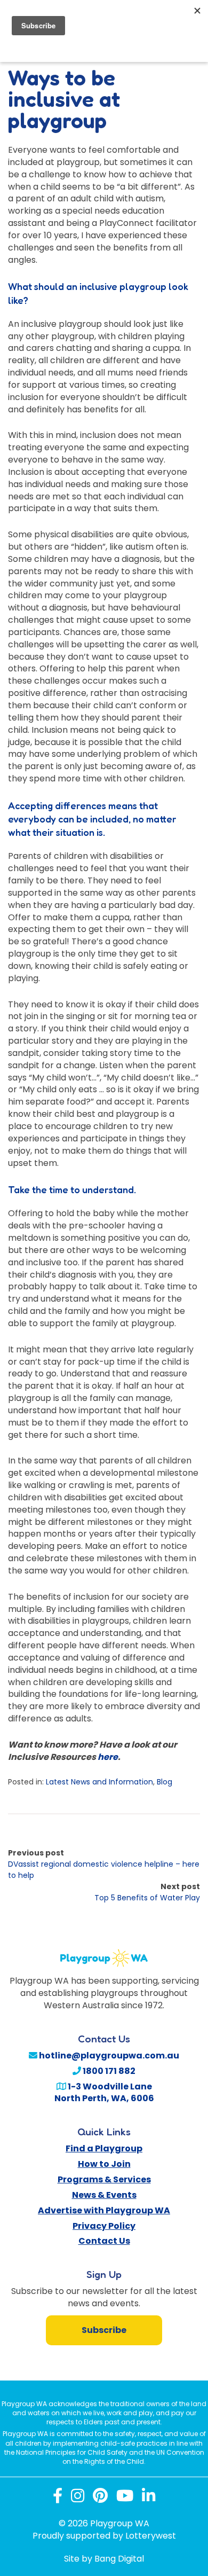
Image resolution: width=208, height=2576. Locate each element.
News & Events (104, 2195)
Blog (165, 1782)
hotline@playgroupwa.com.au (108, 2056)
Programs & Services (104, 2179)
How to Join (104, 2164)
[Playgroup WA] (104, 1952)
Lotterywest (151, 2536)
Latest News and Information (99, 1782)
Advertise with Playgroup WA (104, 2210)
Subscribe (104, 2330)
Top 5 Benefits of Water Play (147, 1898)
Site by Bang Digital (104, 2559)
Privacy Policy (104, 2226)
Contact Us (104, 2241)
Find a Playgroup (104, 2148)
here (108, 1757)
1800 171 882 (108, 2071)
